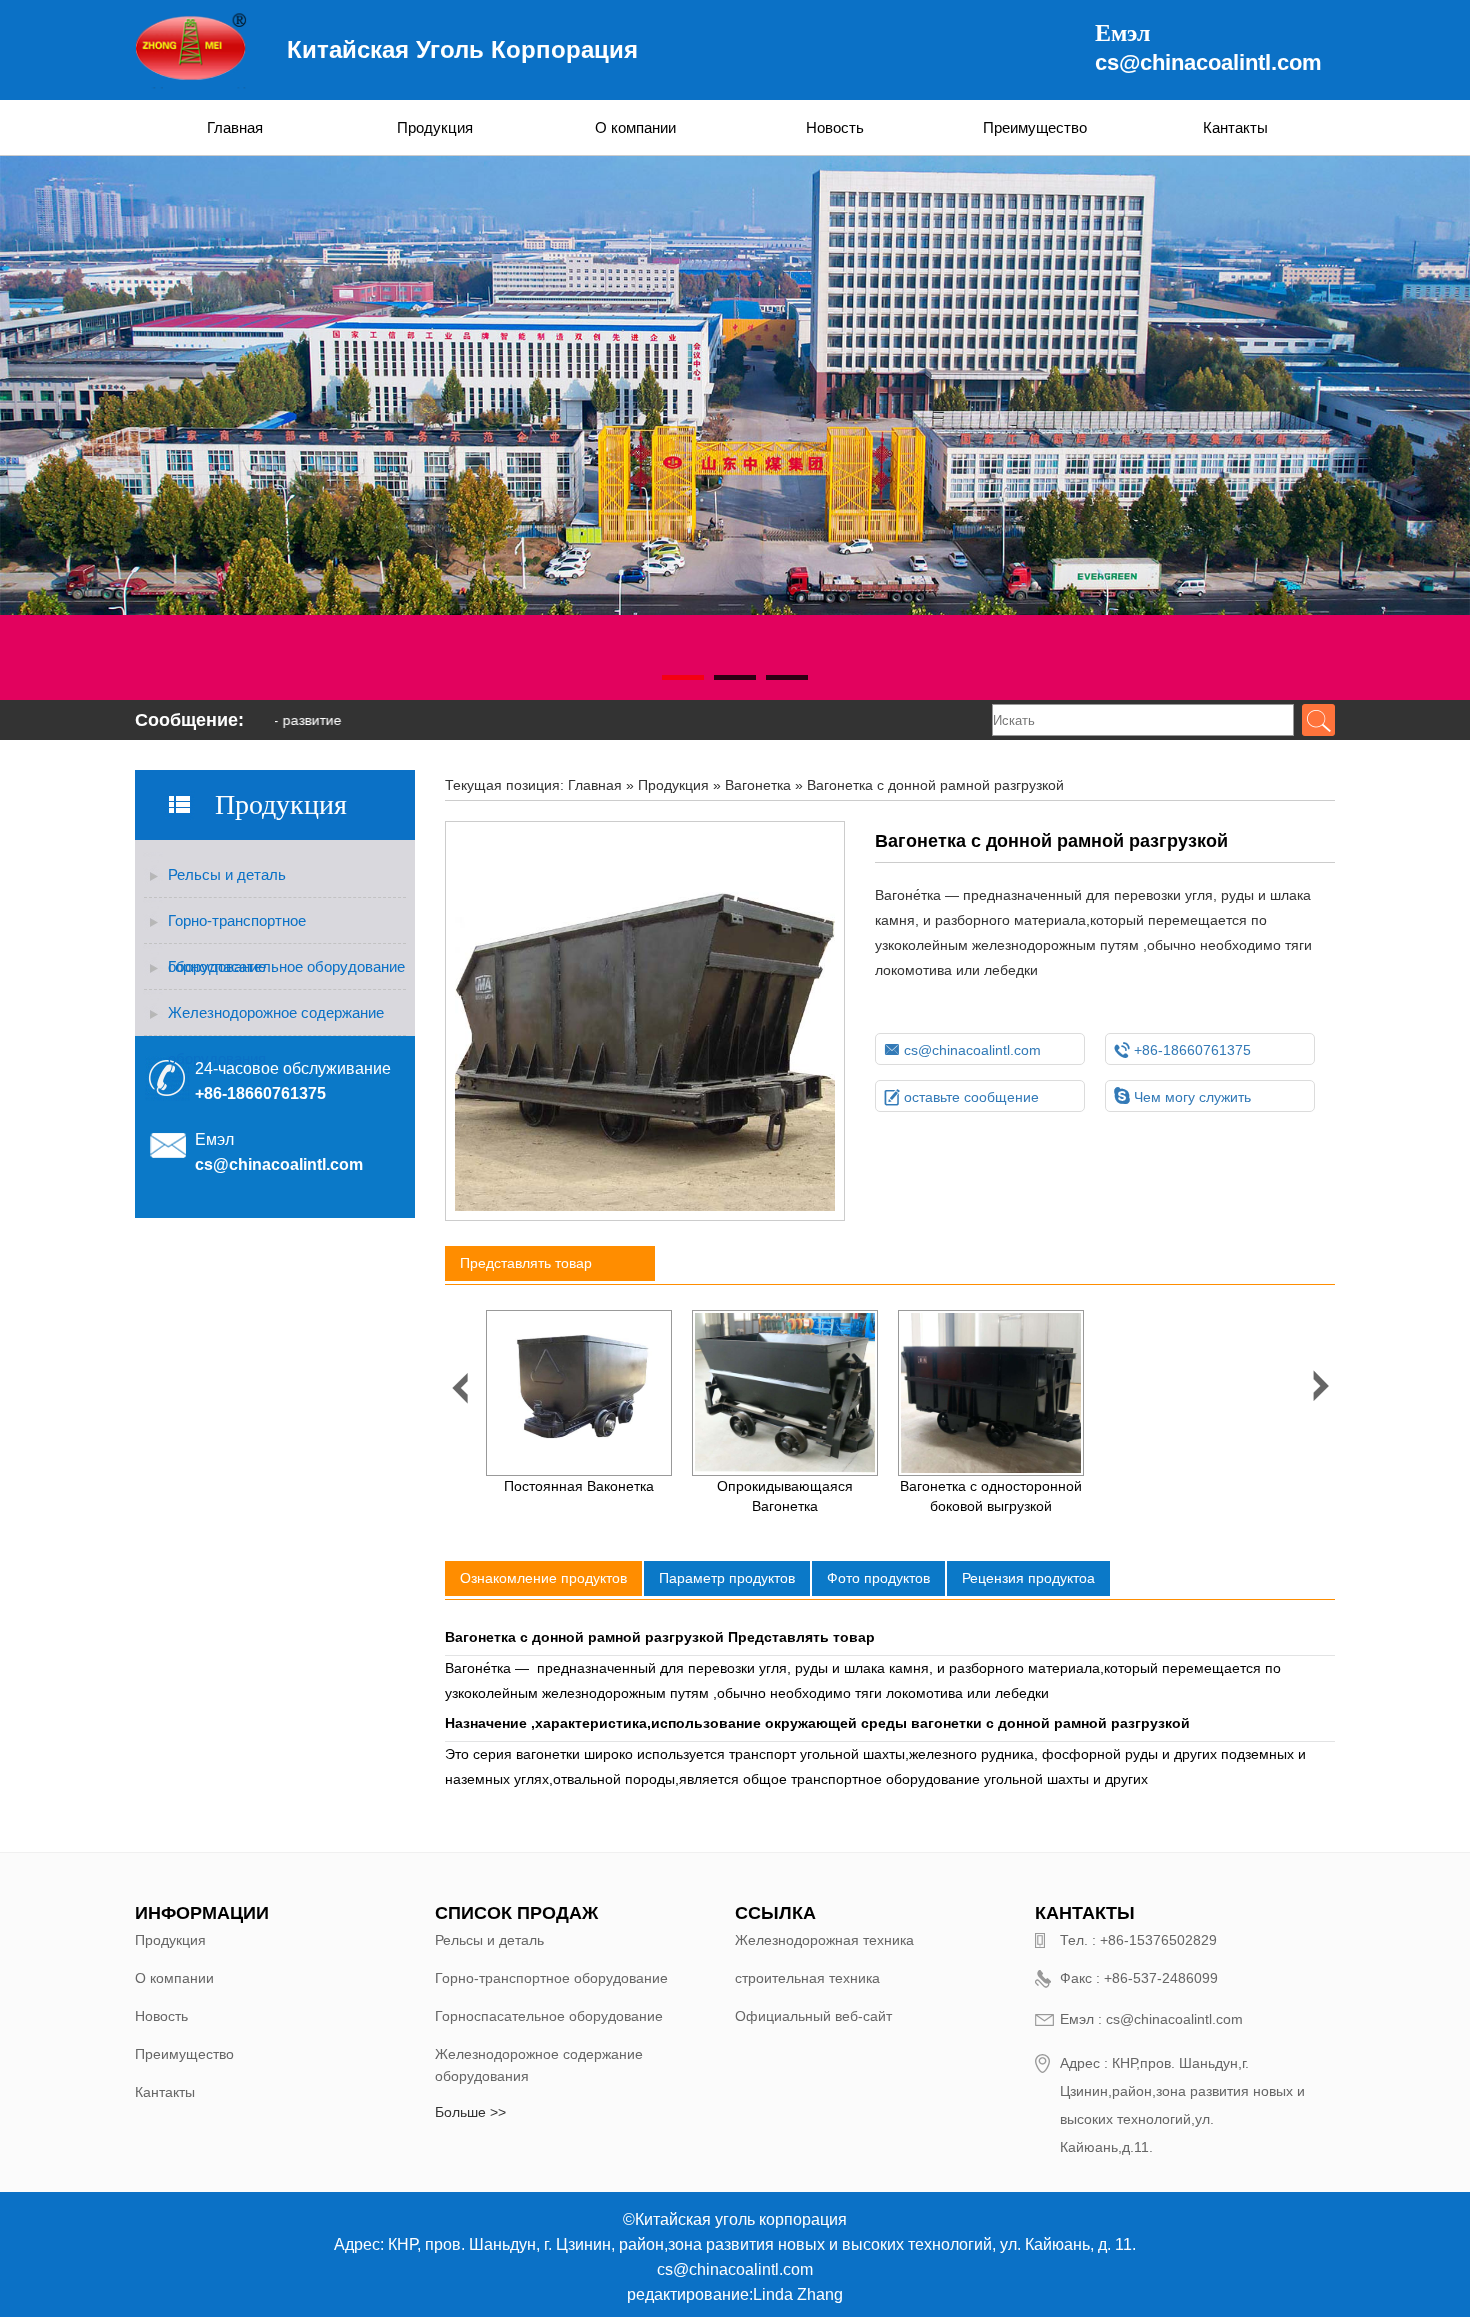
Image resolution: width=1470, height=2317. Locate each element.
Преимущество (1035, 127)
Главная (235, 127)
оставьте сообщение (961, 1097)
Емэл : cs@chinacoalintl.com (1151, 2019)
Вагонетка (758, 785)
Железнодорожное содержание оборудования (276, 1020)
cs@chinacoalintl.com (1208, 62)
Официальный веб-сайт (813, 2016)
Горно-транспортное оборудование (237, 928)
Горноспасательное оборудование (286, 966)
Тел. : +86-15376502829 (1138, 1940)
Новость (835, 127)
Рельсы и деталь (227, 874)
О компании (635, 127)
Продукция (435, 127)
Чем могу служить (1182, 1097)
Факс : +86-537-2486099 (1139, 1978)
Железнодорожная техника (824, 1940)
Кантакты (1235, 127)
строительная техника (807, 1978)
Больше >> (470, 2112)
